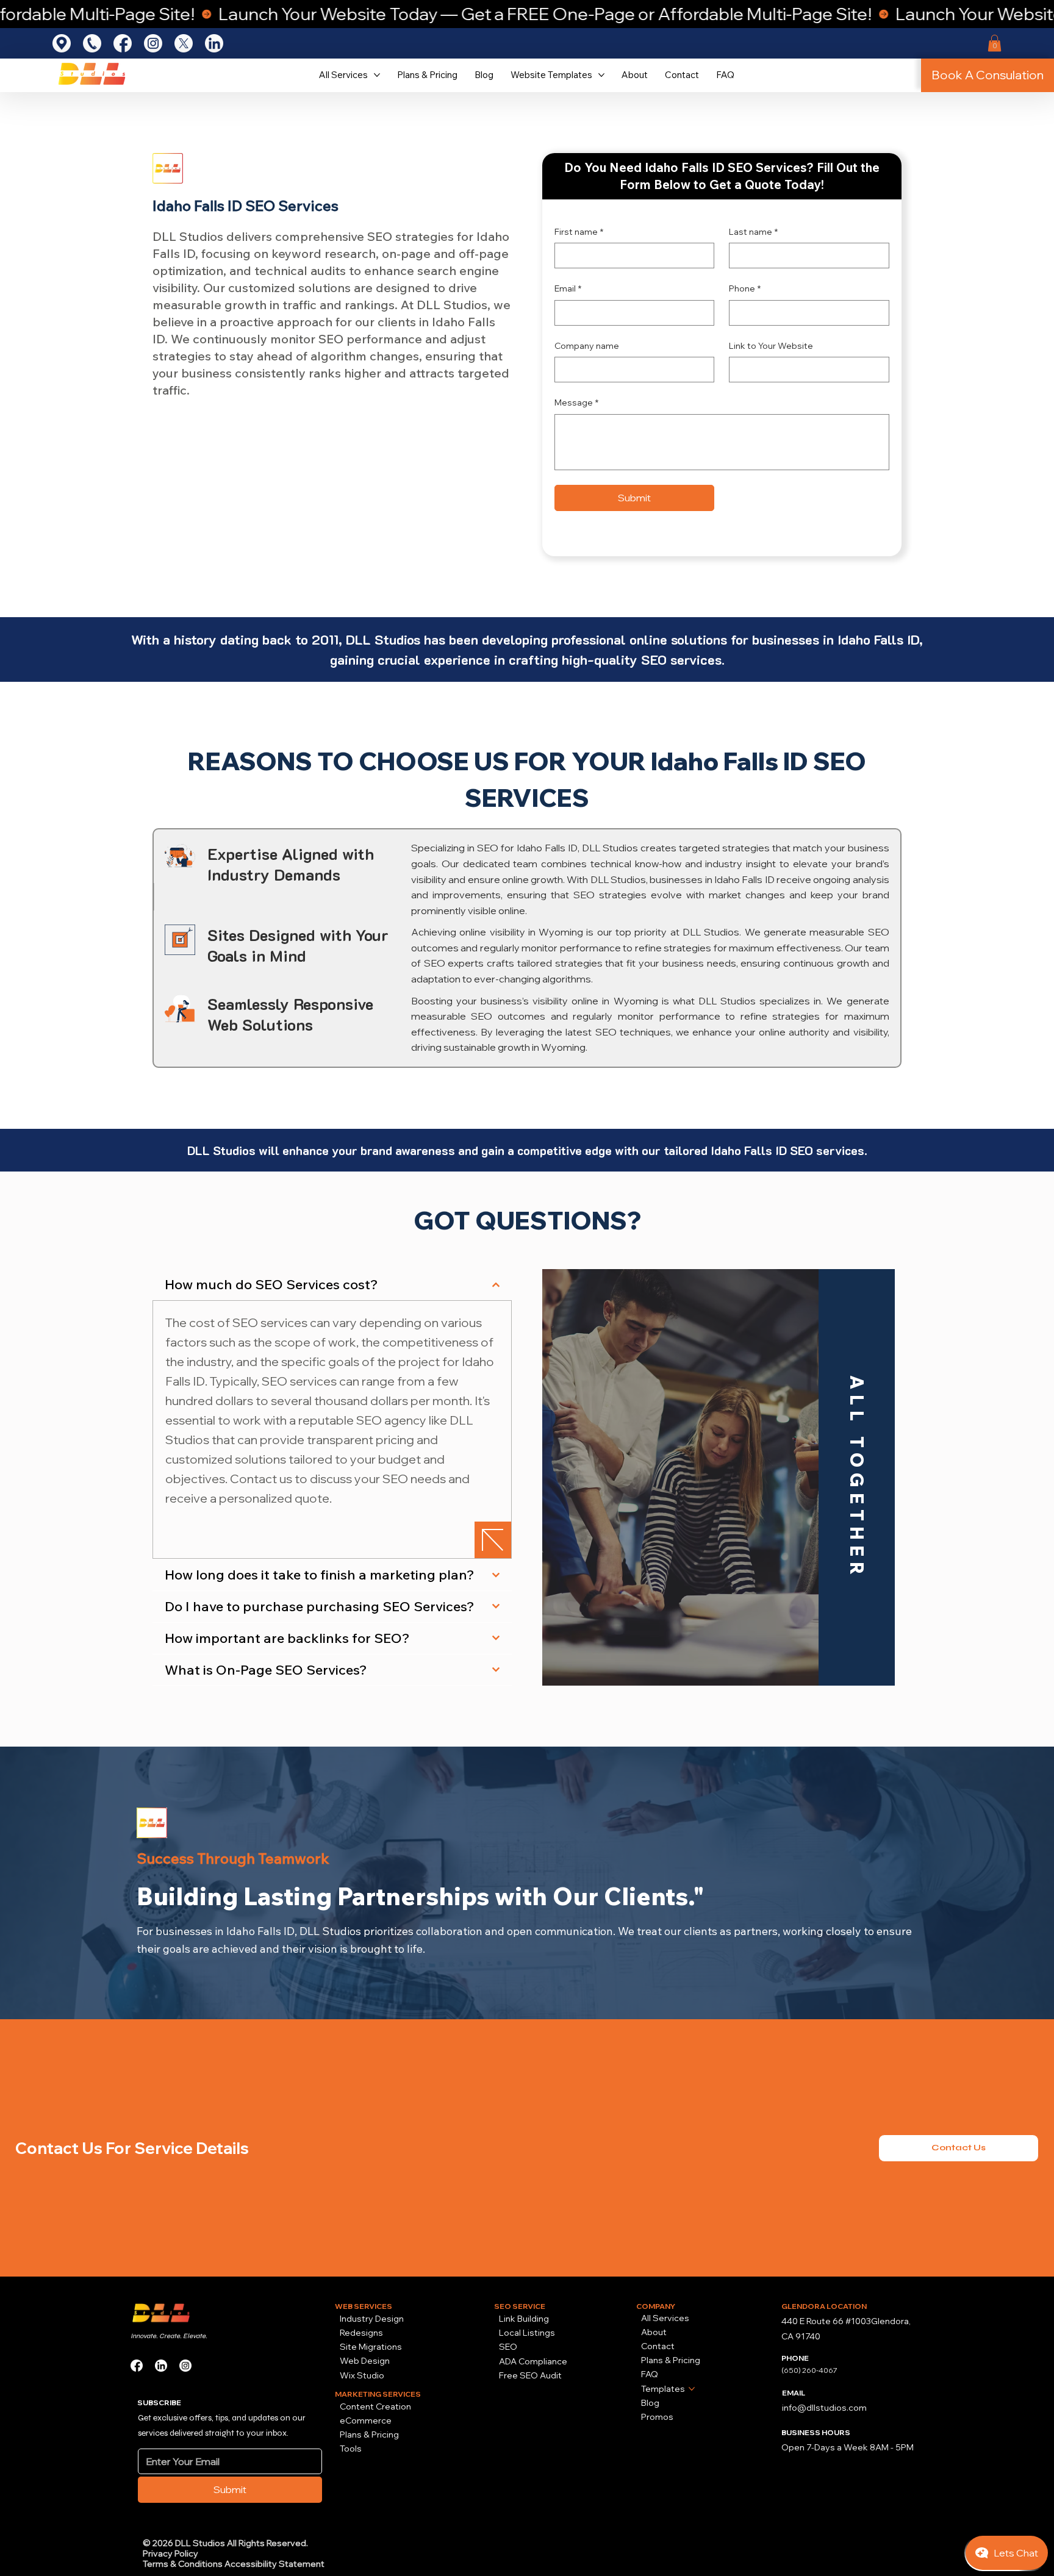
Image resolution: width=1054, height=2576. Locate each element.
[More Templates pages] (692, 2389)
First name (579, 232)
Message (576, 402)
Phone (745, 288)
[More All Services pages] (377, 75)
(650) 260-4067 (809, 2370)
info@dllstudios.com (824, 2408)
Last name (753, 232)
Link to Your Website (771, 346)
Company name (587, 346)
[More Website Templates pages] (601, 75)
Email (568, 288)
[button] (995, 43)
